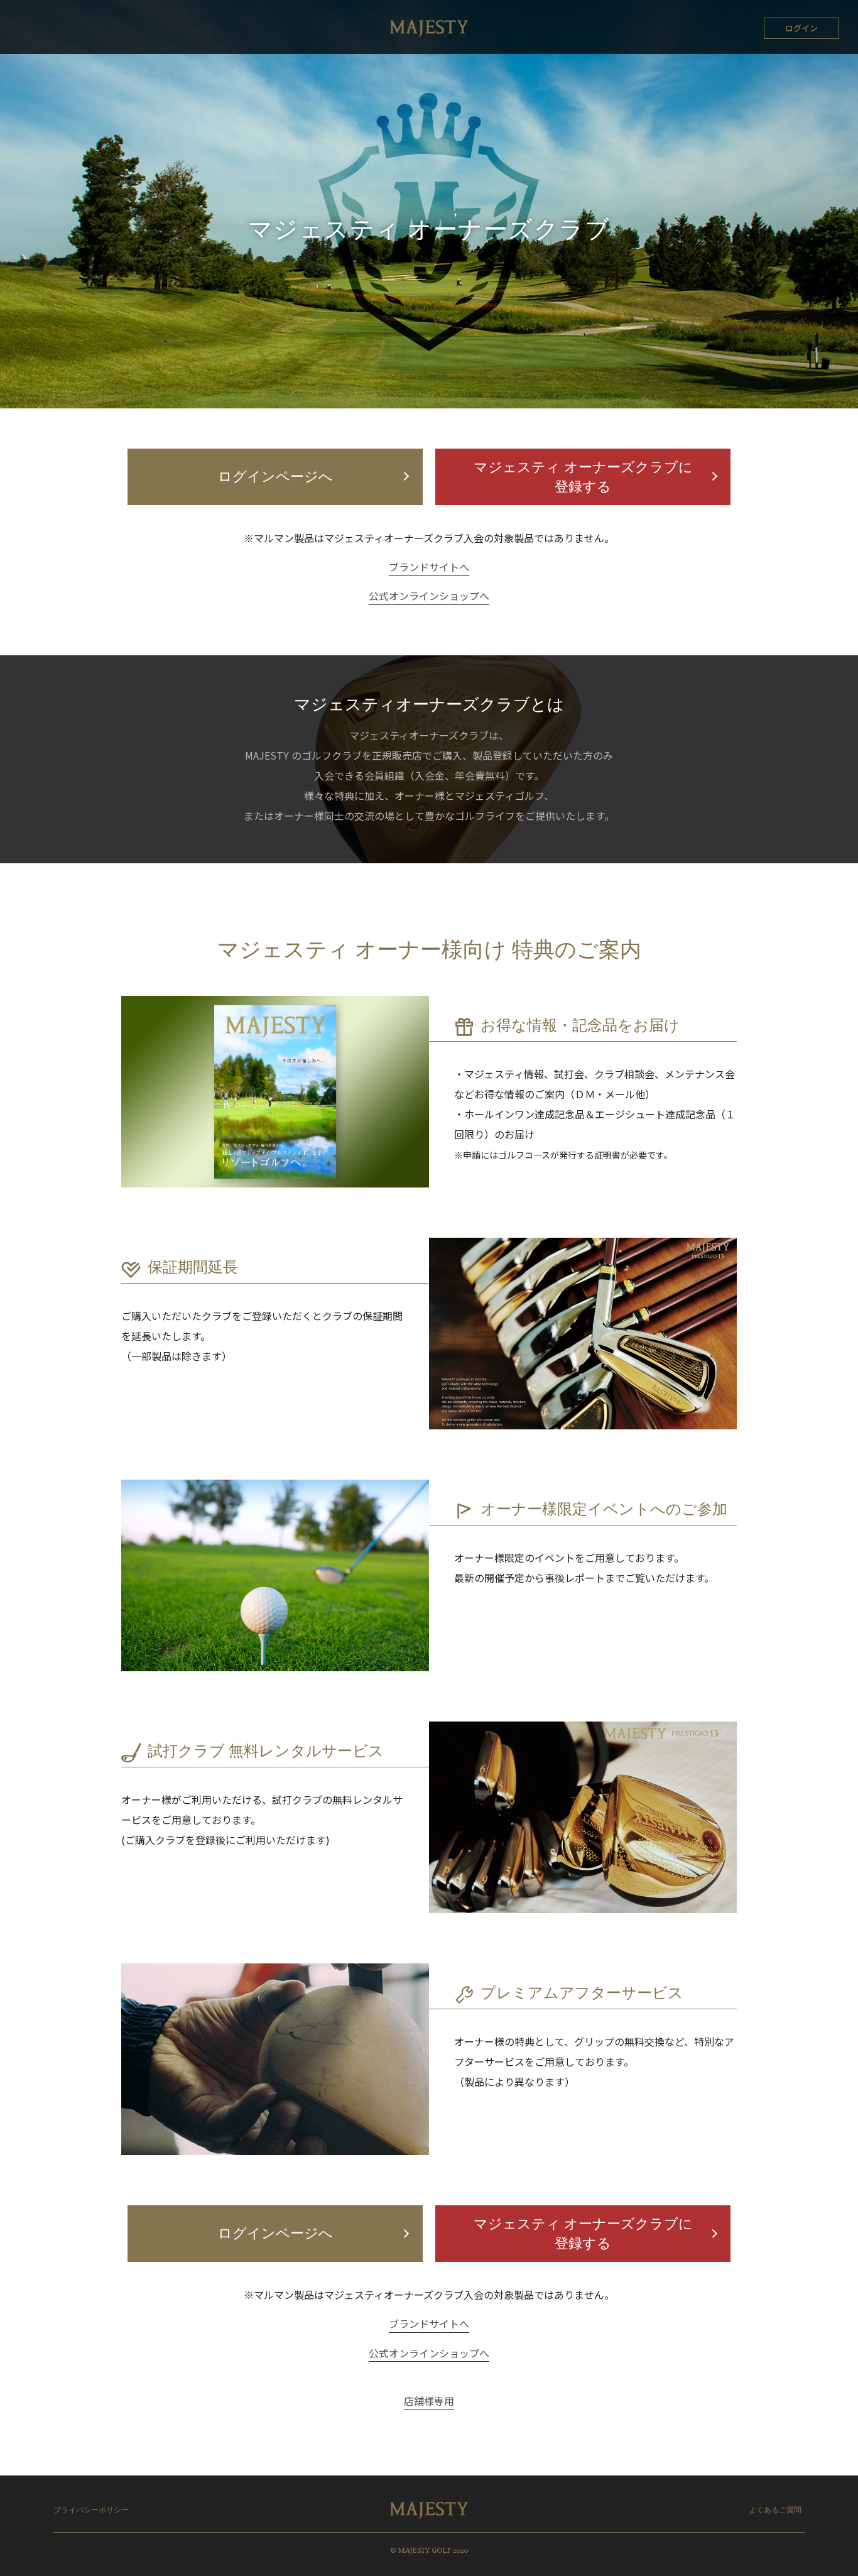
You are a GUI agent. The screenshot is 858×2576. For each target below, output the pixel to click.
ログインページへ (275, 478)
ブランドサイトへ (429, 567)
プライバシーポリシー (91, 2511)
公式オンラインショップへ (429, 596)
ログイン (801, 28)
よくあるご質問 (775, 2511)
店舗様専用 (429, 2401)
